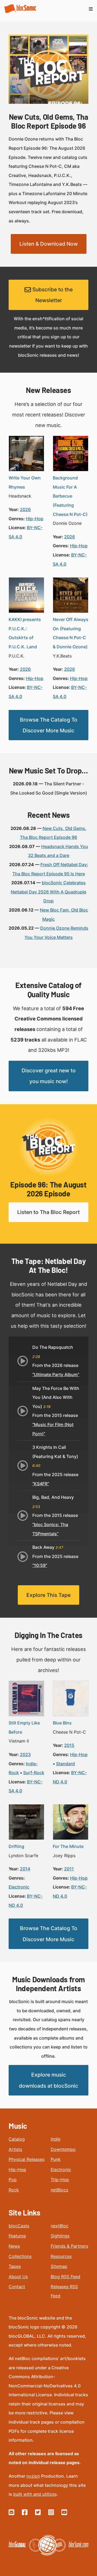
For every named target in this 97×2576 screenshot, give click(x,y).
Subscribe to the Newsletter (52, 295)
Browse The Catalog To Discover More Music (49, 725)
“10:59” (40, 1565)
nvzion (33, 2476)
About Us (18, 2277)
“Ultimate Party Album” (56, 1374)
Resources (61, 2256)
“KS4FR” (41, 1484)
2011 (69, 1869)
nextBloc (60, 2226)
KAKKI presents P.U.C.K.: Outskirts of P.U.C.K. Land (25, 633)
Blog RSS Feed (65, 2277)
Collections (20, 2256)
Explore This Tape (48, 1595)
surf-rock (34, 1773)
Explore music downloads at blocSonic (48, 2080)
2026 (25, 509)
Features (17, 2236)
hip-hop (35, 519)
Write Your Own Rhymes (25, 482)
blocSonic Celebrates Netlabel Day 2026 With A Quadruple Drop (48, 892)
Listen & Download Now (49, 244)
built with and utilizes (35, 2494)
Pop (13, 2180)
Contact (17, 2287)
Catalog (17, 2139)
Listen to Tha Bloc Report (48, 1212)
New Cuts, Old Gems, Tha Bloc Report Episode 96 (49, 121)
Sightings (60, 2236)
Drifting (16, 1846)
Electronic (61, 2170)
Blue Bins (62, 1723)
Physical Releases (27, 2159)
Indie (56, 2139)
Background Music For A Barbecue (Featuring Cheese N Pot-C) (70, 496)
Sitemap (59, 2266)
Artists (15, 2149)
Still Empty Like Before (24, 1727)
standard (65, 1764)
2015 (69, 1745)
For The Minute (68, 1846)
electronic (19, 1887)
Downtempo (63, 2149)
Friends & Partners (69, 2246)
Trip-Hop (60, 2180)
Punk (56, 2159)
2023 (25, 1754)
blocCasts (19, 2226)
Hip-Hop (17, 2170)
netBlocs (59, 2190)
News (14, 2246)
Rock (14, 2190)
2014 (25, 1869)
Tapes (15, 2266)
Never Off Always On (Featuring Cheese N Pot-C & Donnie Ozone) (71, 633)
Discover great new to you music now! (49, 1076)
